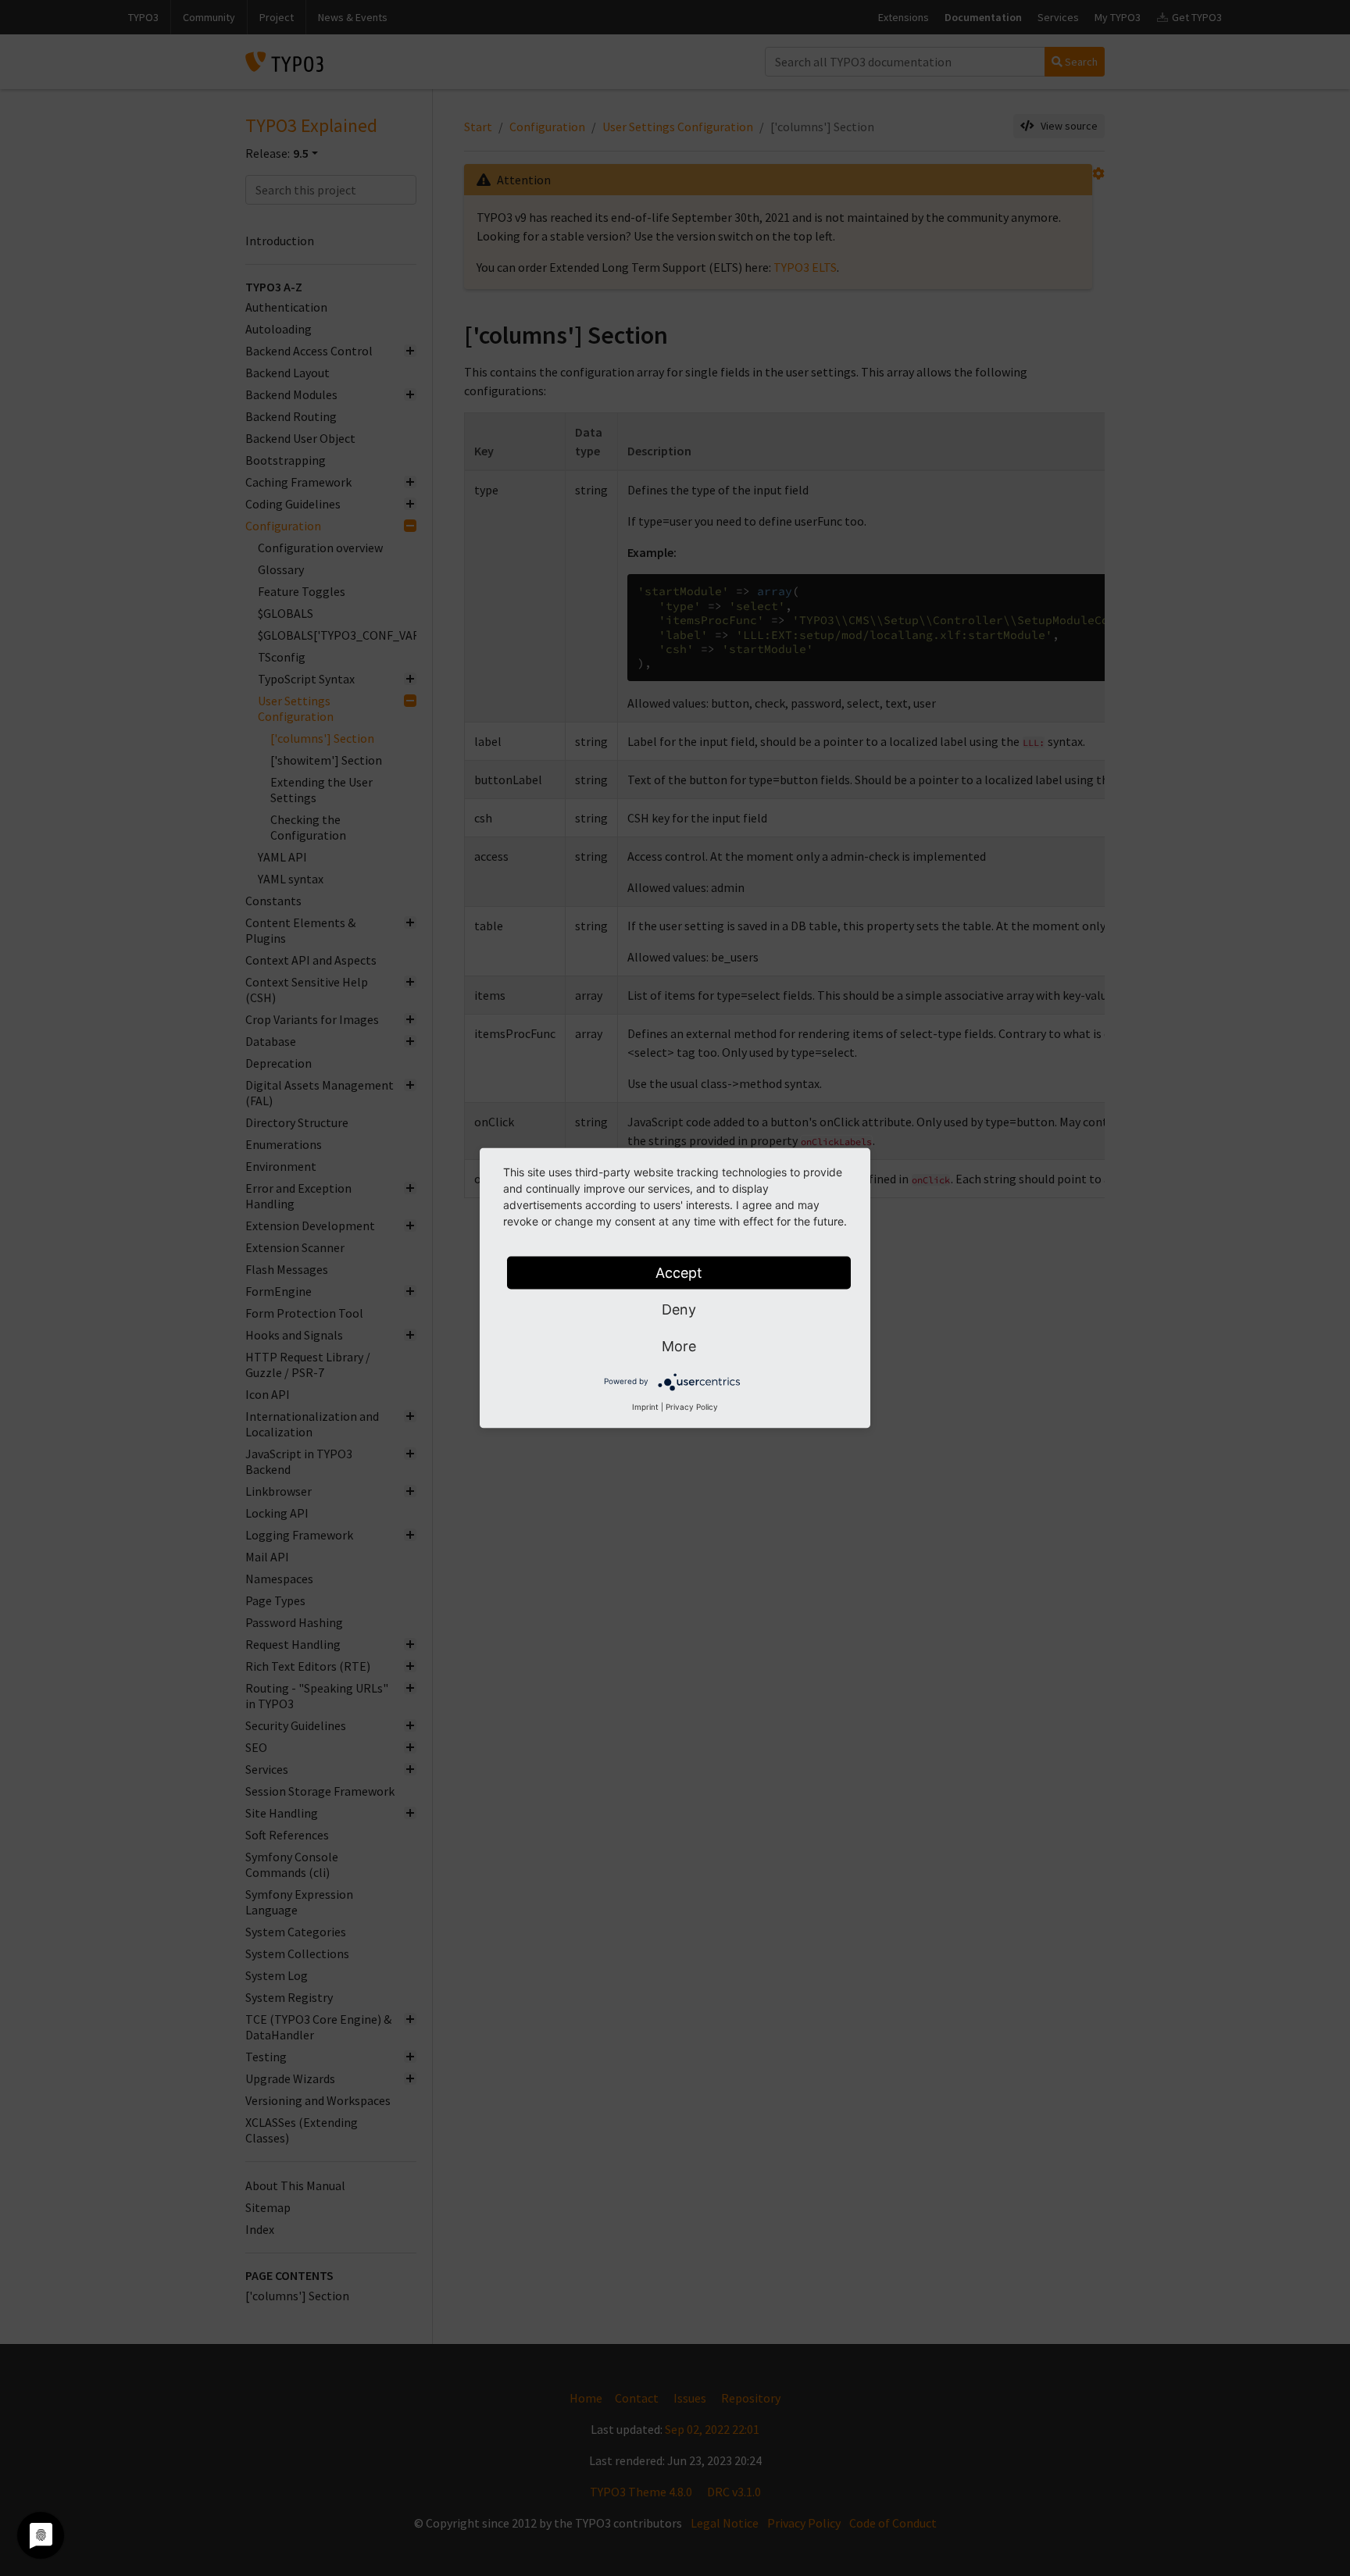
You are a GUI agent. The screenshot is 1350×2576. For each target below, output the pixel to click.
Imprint (645, 1407)
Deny (679, 1309)
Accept (679, 1273)
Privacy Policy (692, 1407)
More (679, 1346)
